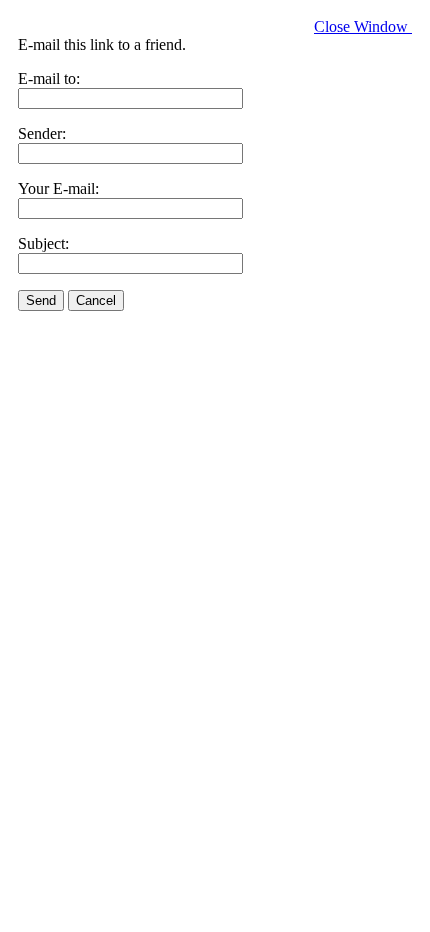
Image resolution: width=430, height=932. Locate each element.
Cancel (96, 300)
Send (41, 300)
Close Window (363, 26)
